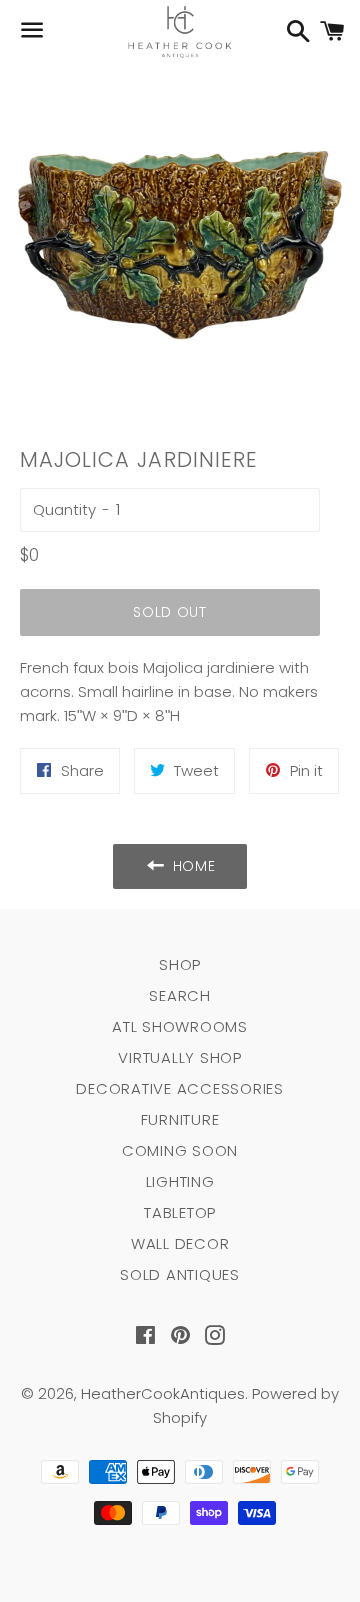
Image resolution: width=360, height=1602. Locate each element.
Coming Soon (180, 1150)
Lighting (180, 1181)
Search (180, 995)
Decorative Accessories (180, 1088)
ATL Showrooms (180, 1026)
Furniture (180, 1119)
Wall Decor (180, 1243)
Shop (180, 964)
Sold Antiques (180, 1274)
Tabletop (180, 1212)
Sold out (170, 612)
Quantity (64, 509)
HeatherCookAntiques (163, 1393)
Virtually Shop (180, 1057)
